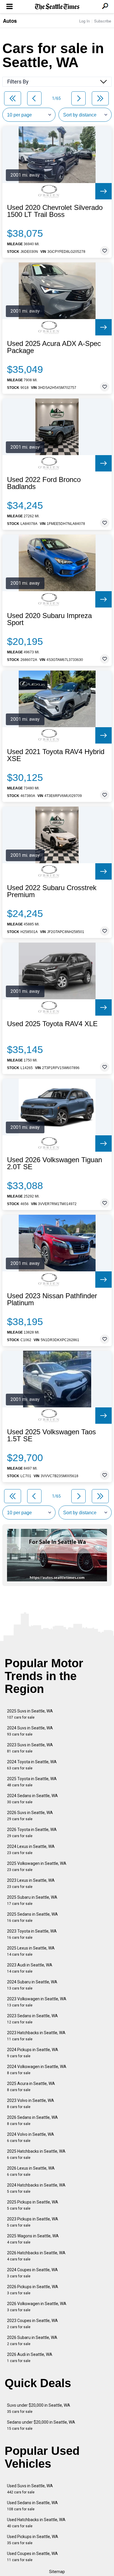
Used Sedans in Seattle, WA (32, 2506)
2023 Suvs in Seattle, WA (30, 1748)
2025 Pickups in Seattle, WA (33, 2205)
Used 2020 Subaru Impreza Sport (49, 619)
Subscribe (103, 21)
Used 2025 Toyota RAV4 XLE (52, 1024)
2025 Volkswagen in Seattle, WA (37, 1866)
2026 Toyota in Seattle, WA (32, 1833)
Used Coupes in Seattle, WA (32, 2557)
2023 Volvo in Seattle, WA (31, 2104)
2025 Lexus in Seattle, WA (31, 1951)
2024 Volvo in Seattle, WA (31, 2137)
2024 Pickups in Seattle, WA (33, 2053)
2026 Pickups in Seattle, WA (33, 2290)
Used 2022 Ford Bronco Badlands (44, 483)
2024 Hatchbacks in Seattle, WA (36, 2188)
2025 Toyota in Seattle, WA (32, 1782)
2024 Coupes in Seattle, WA (32, 2273)
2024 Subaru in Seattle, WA (32, 1985)
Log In (84, 21)
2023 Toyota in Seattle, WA (32, 1934)
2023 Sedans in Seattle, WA (32, 2019)
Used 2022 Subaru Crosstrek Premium (52, 891)
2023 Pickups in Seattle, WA (33, 2222)
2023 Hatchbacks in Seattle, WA (36, 2036)
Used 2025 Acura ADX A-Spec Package (54, 347)
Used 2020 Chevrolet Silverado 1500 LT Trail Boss (55, 211)
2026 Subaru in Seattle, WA (32, 2341)
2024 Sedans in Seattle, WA (32, 1799)
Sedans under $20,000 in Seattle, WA (41, 2425)
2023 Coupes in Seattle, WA (32, 2324)
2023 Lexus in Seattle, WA (31, 1883)
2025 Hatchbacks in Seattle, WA (36, 2154)
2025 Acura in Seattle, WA (31, 2087)
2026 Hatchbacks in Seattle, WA (36, 2256)
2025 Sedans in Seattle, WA (32, 1917)
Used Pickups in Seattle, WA (33, 2540)
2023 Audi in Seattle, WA (30, 1968)
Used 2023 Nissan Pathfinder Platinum (52, 1299)
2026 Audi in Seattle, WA (30, 2357)
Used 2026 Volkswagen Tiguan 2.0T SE (55, 1163)
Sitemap (57, 2572)
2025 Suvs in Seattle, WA (30, 1714)
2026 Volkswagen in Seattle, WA (37, 2307)
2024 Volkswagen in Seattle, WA (37, 2070)
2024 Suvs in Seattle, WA (30, 1731)
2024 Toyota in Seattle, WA (32, 1765)
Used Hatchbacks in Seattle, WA (36, 2523)
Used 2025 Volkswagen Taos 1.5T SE (51, 1435)
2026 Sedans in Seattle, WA (32, 2120)
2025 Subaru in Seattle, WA (32, 1900)
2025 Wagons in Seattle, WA (33, 2239)
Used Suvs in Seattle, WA (30, 2489)
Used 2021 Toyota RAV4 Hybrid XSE (56, 755)
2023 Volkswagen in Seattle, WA (37, 2002)
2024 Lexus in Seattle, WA (31, 1850)
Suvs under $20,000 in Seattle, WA (39, 2408)
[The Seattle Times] (57, 7)
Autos (10, 21)
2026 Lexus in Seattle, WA (31, 2171)
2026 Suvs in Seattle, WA (30, 1816)
